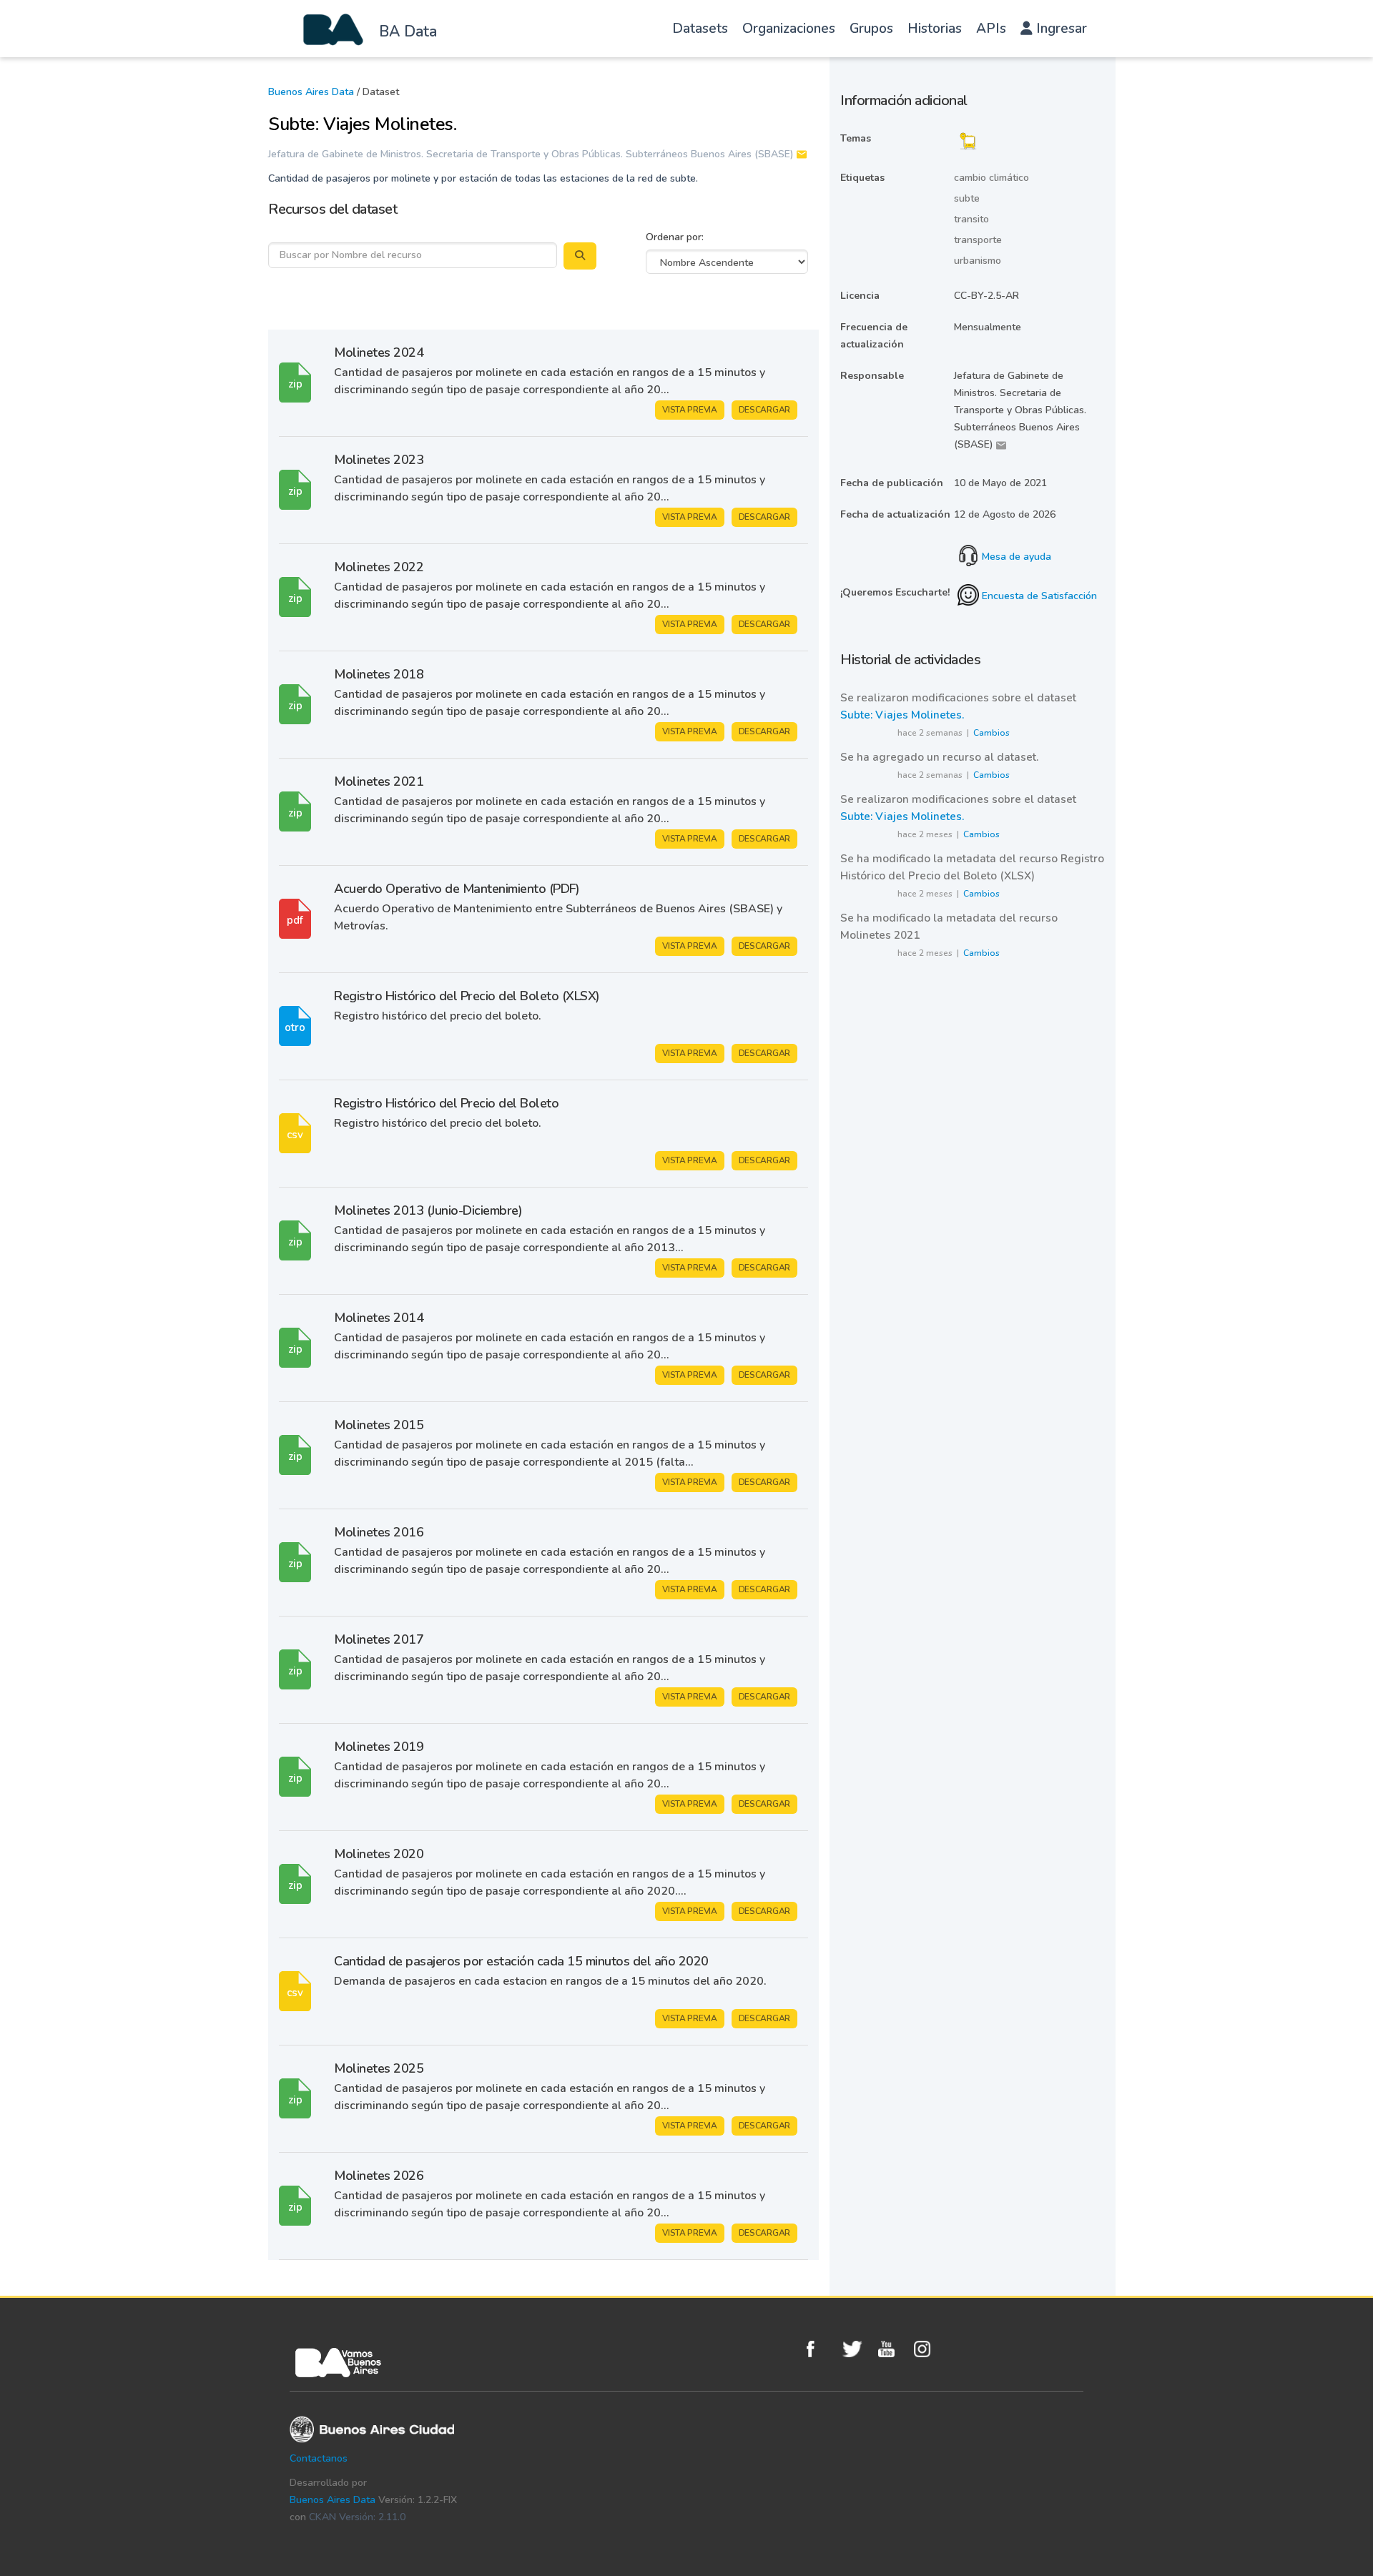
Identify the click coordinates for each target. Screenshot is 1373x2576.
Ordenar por (674, 237)
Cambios (991, 733)
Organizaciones (789, 29)
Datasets (700, 29)
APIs (991, 29)
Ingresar (1060, 29)
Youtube (892, 2349)
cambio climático (991, 178)
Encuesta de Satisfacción (1038, 596)
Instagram (928, 2349)
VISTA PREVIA (689, 410)
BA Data (408, 31)
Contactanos (319, 2458)
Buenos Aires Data (311, 92)
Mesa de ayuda (1015, 557)
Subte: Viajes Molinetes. (902, 715)
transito (971, 219)
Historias (935, 29)
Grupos (871, 29)
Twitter (857, 2349)
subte (967, 198)
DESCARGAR (764, 410)
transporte (978, 240)
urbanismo (978, 261)
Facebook (821, 2349)
